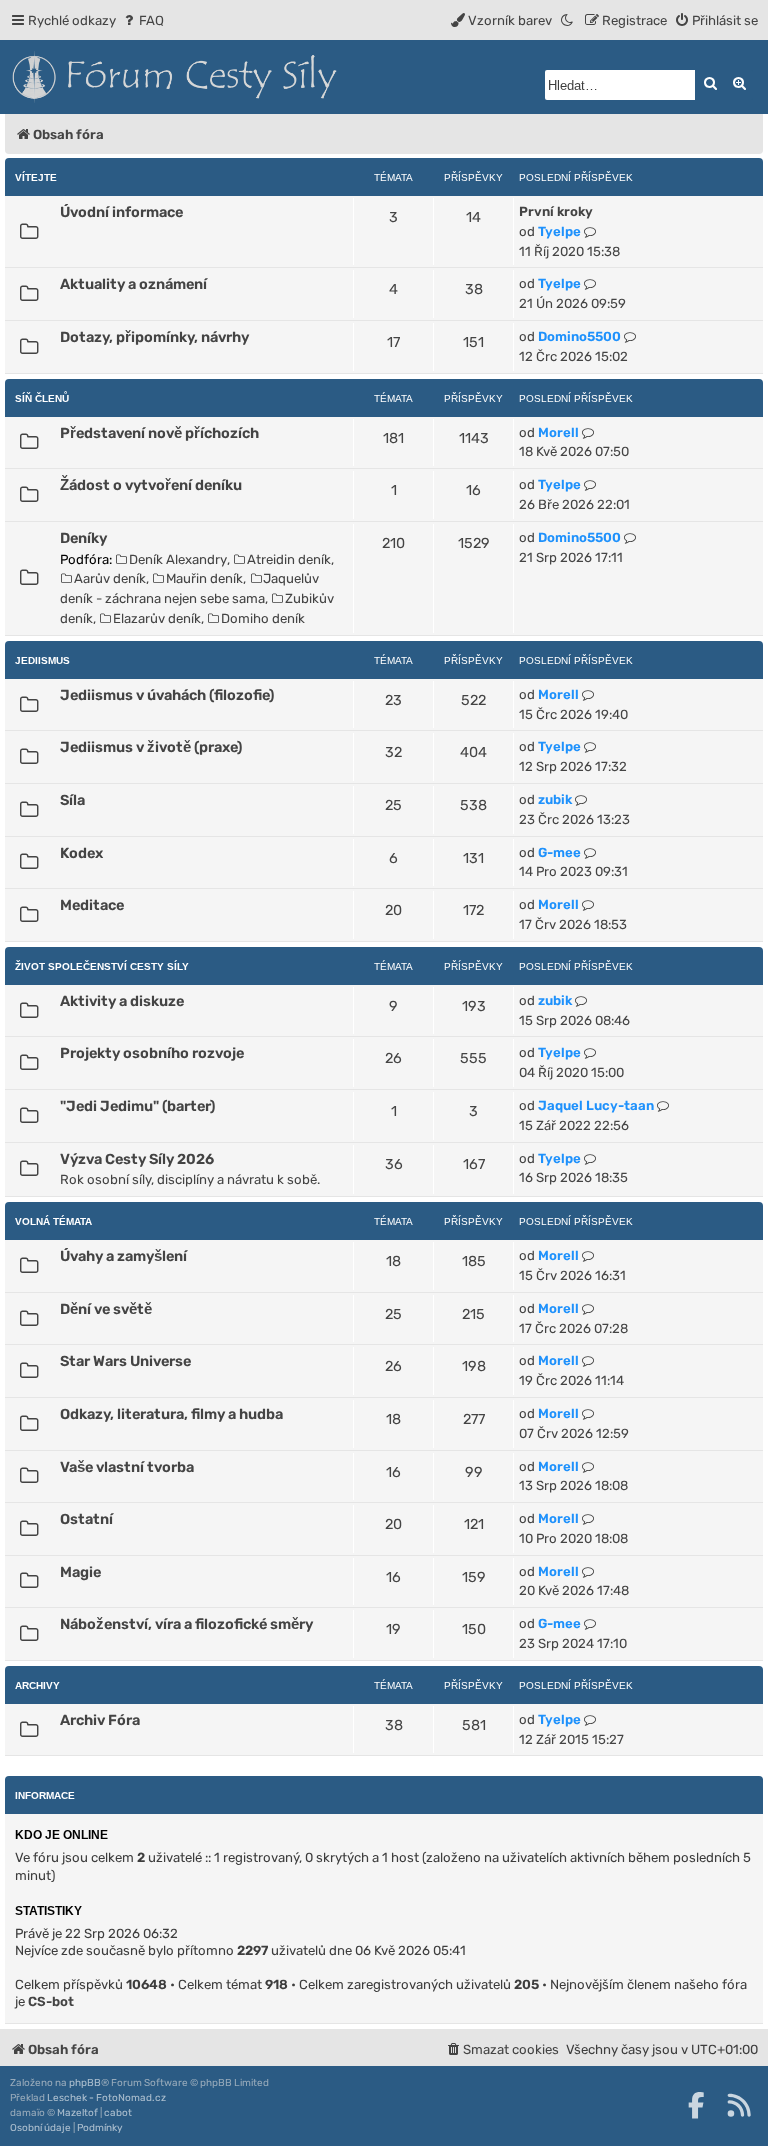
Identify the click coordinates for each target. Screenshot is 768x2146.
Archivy (37, 1685)
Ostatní (86, 1519)
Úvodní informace (121, 212)
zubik (555, 799)
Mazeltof (77, 2113)
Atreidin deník (289, 559)
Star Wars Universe (125, 1361)
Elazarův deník (157, 618)
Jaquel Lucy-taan (596, 1105)
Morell (558, 432)
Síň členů (42, 398)
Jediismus (42, 660)
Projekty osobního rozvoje (152, 1053)
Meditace (92, 905)
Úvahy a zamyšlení (123, 1256)
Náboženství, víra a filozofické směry (186, 1624)
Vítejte (36, 177)
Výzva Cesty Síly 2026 (137, 1159)
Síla (72, 800)
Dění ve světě (106, 1309)
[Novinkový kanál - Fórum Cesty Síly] (739, 2105)
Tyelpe (559, 231)
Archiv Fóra (100, 1720)
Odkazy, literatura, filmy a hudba (171, 1414)
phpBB (85, 2083)
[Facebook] (696, 2105)
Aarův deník (110, 578)
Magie (80, 1572)
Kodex (81, 853)
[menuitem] (142, 20)
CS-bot (51, 2001)
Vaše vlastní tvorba (127, 1467)
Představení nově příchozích (159, 433)
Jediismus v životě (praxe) (151, 747)
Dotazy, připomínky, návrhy (154, 337)
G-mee (559, 852)
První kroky (556, 211)
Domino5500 (579, 336)
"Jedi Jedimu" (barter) (137, 1106)
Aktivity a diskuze (122, 1001)
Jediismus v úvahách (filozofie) (167, 695)
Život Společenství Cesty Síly (102, 966)
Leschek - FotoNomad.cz (106, 2098)
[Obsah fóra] (265, 77)
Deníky (83, 538)
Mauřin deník (204, 578)
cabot (118, 2113)
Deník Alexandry (178, 559)
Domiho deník (263, 618)
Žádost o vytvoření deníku (151, 485)
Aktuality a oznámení (133, 284)
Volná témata (53, 1221)
